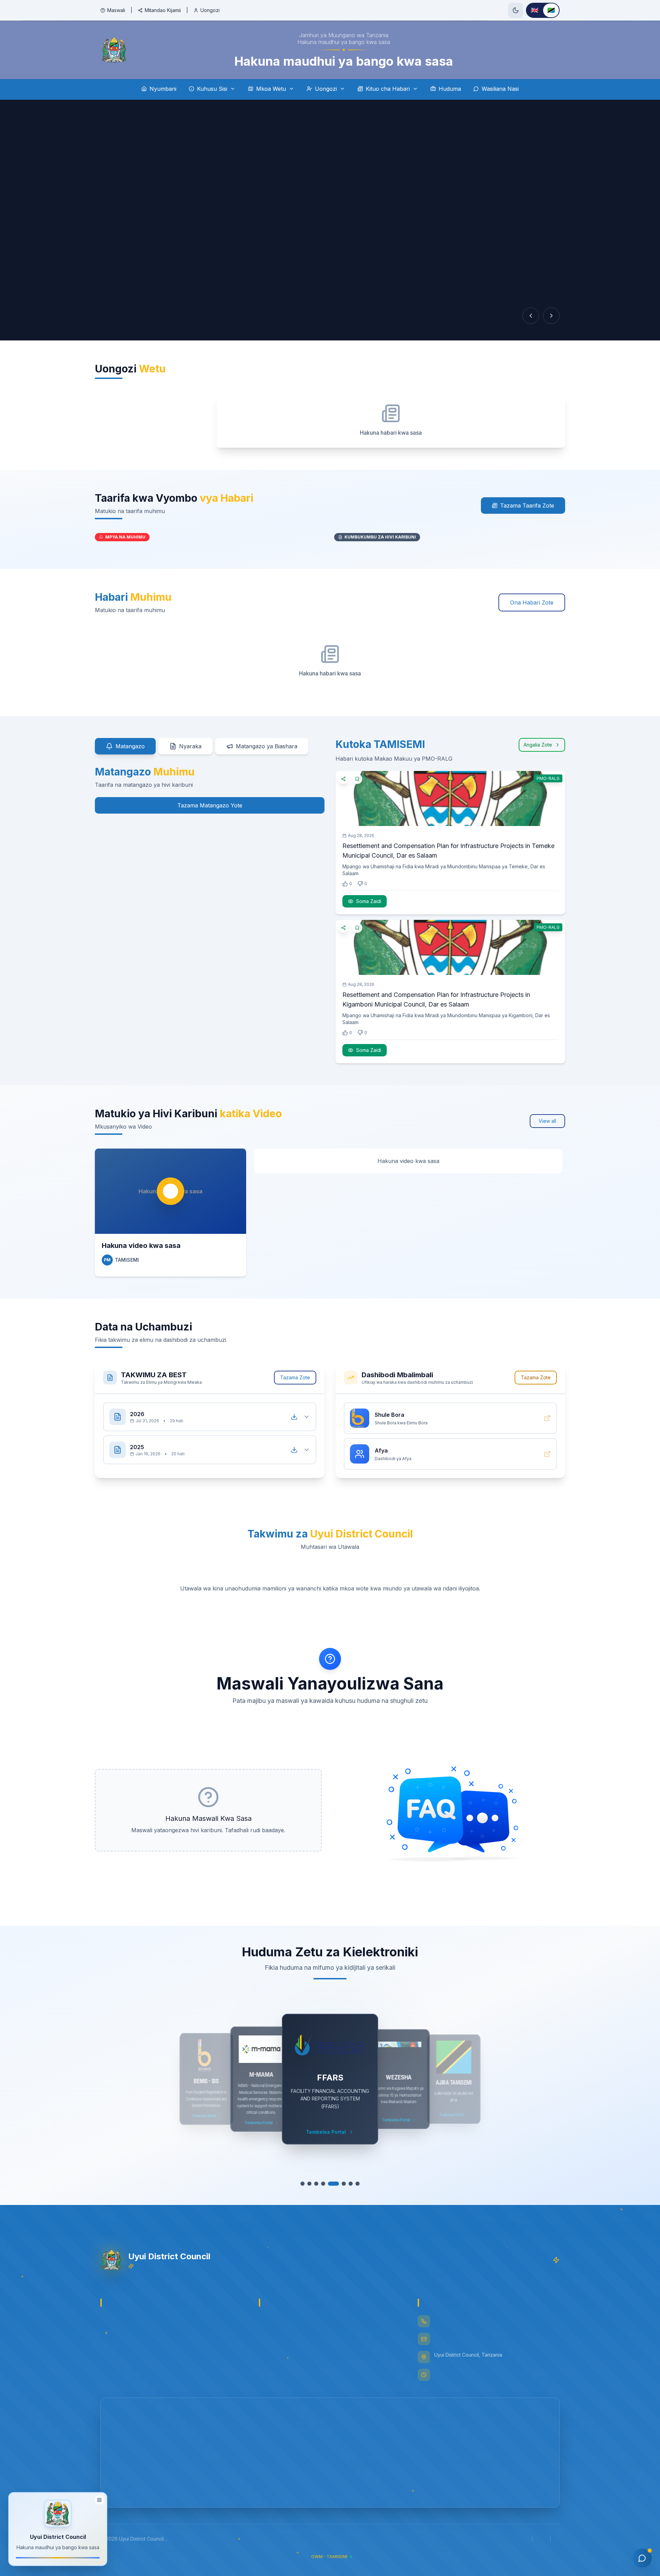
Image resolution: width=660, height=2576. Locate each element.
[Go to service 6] (340, 2184)
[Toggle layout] (99, 2500)
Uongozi (210, 10)
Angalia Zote (538, 745)
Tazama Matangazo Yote (210, 805)
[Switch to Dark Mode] (516, 10)
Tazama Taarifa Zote (527, 506)
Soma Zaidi (369, 901)
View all (547, 1121)
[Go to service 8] (357, 2184)
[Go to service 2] (309, 2184)
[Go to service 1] (302, 2184)
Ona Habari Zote (532, 602)
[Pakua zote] (294, 1417)
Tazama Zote (295, 1377)
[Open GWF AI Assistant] (642, 2558)
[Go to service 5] (330, 2184)
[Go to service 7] (351, 2184)
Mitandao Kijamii (163, 10)
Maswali (116, 10)
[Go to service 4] (323, 2184)
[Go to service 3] (316, 2184)
